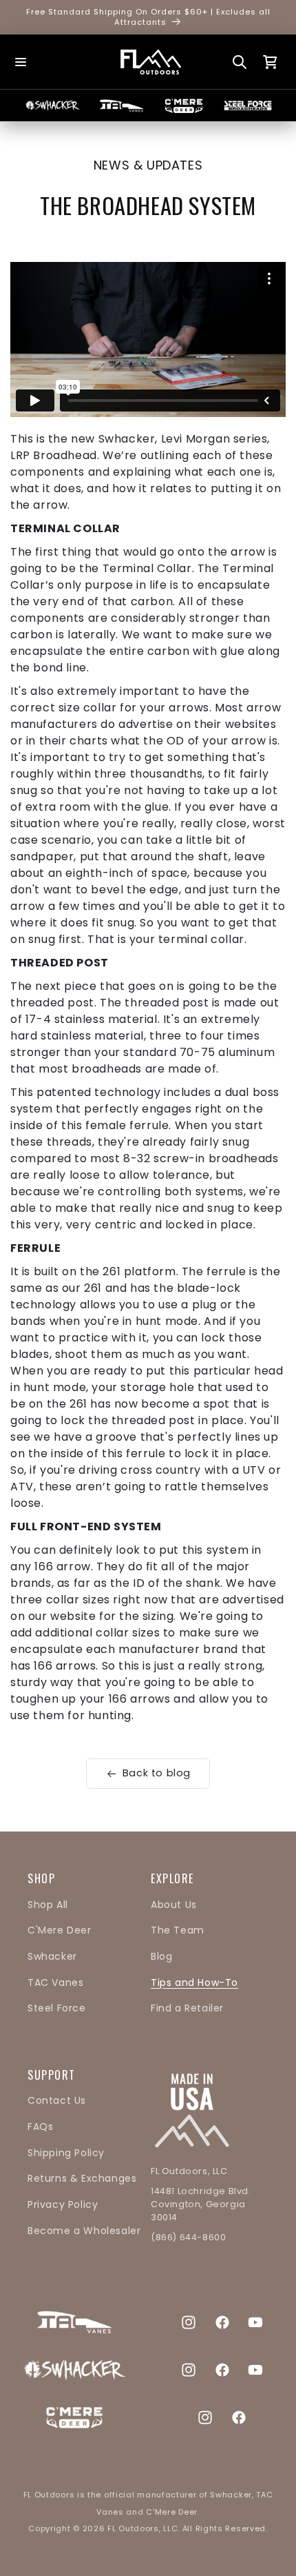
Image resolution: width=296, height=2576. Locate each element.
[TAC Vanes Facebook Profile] (222, 2322)
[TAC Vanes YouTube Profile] (255, 2322)
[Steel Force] (247, 105)
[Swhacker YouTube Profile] (255, 2370)
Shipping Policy (66, 2153)
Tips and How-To (194, 1982)
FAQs (40, 2127)
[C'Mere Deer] (183, 106)
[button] (21, 62)
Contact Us (57, 2100)
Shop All (48, 1905)
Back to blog (157, 1773)
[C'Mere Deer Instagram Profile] (205, 2417)
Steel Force (57, 2008)
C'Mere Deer (60, 1930)
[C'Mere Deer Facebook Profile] (239, 2417)
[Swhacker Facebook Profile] (222, 2370)
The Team (178, 1930)
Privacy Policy (63, 2204)
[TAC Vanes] (121, 105)
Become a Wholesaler (84, 2231)
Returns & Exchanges (82, 2178)
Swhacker (52, 1956)
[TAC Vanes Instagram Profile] (189, 2322)
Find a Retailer (187, 2008)
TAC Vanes (55, 1982)
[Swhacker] (52, 105)
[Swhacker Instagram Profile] (189, 2370)
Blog (161, 1956)
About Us (174, 1905)
